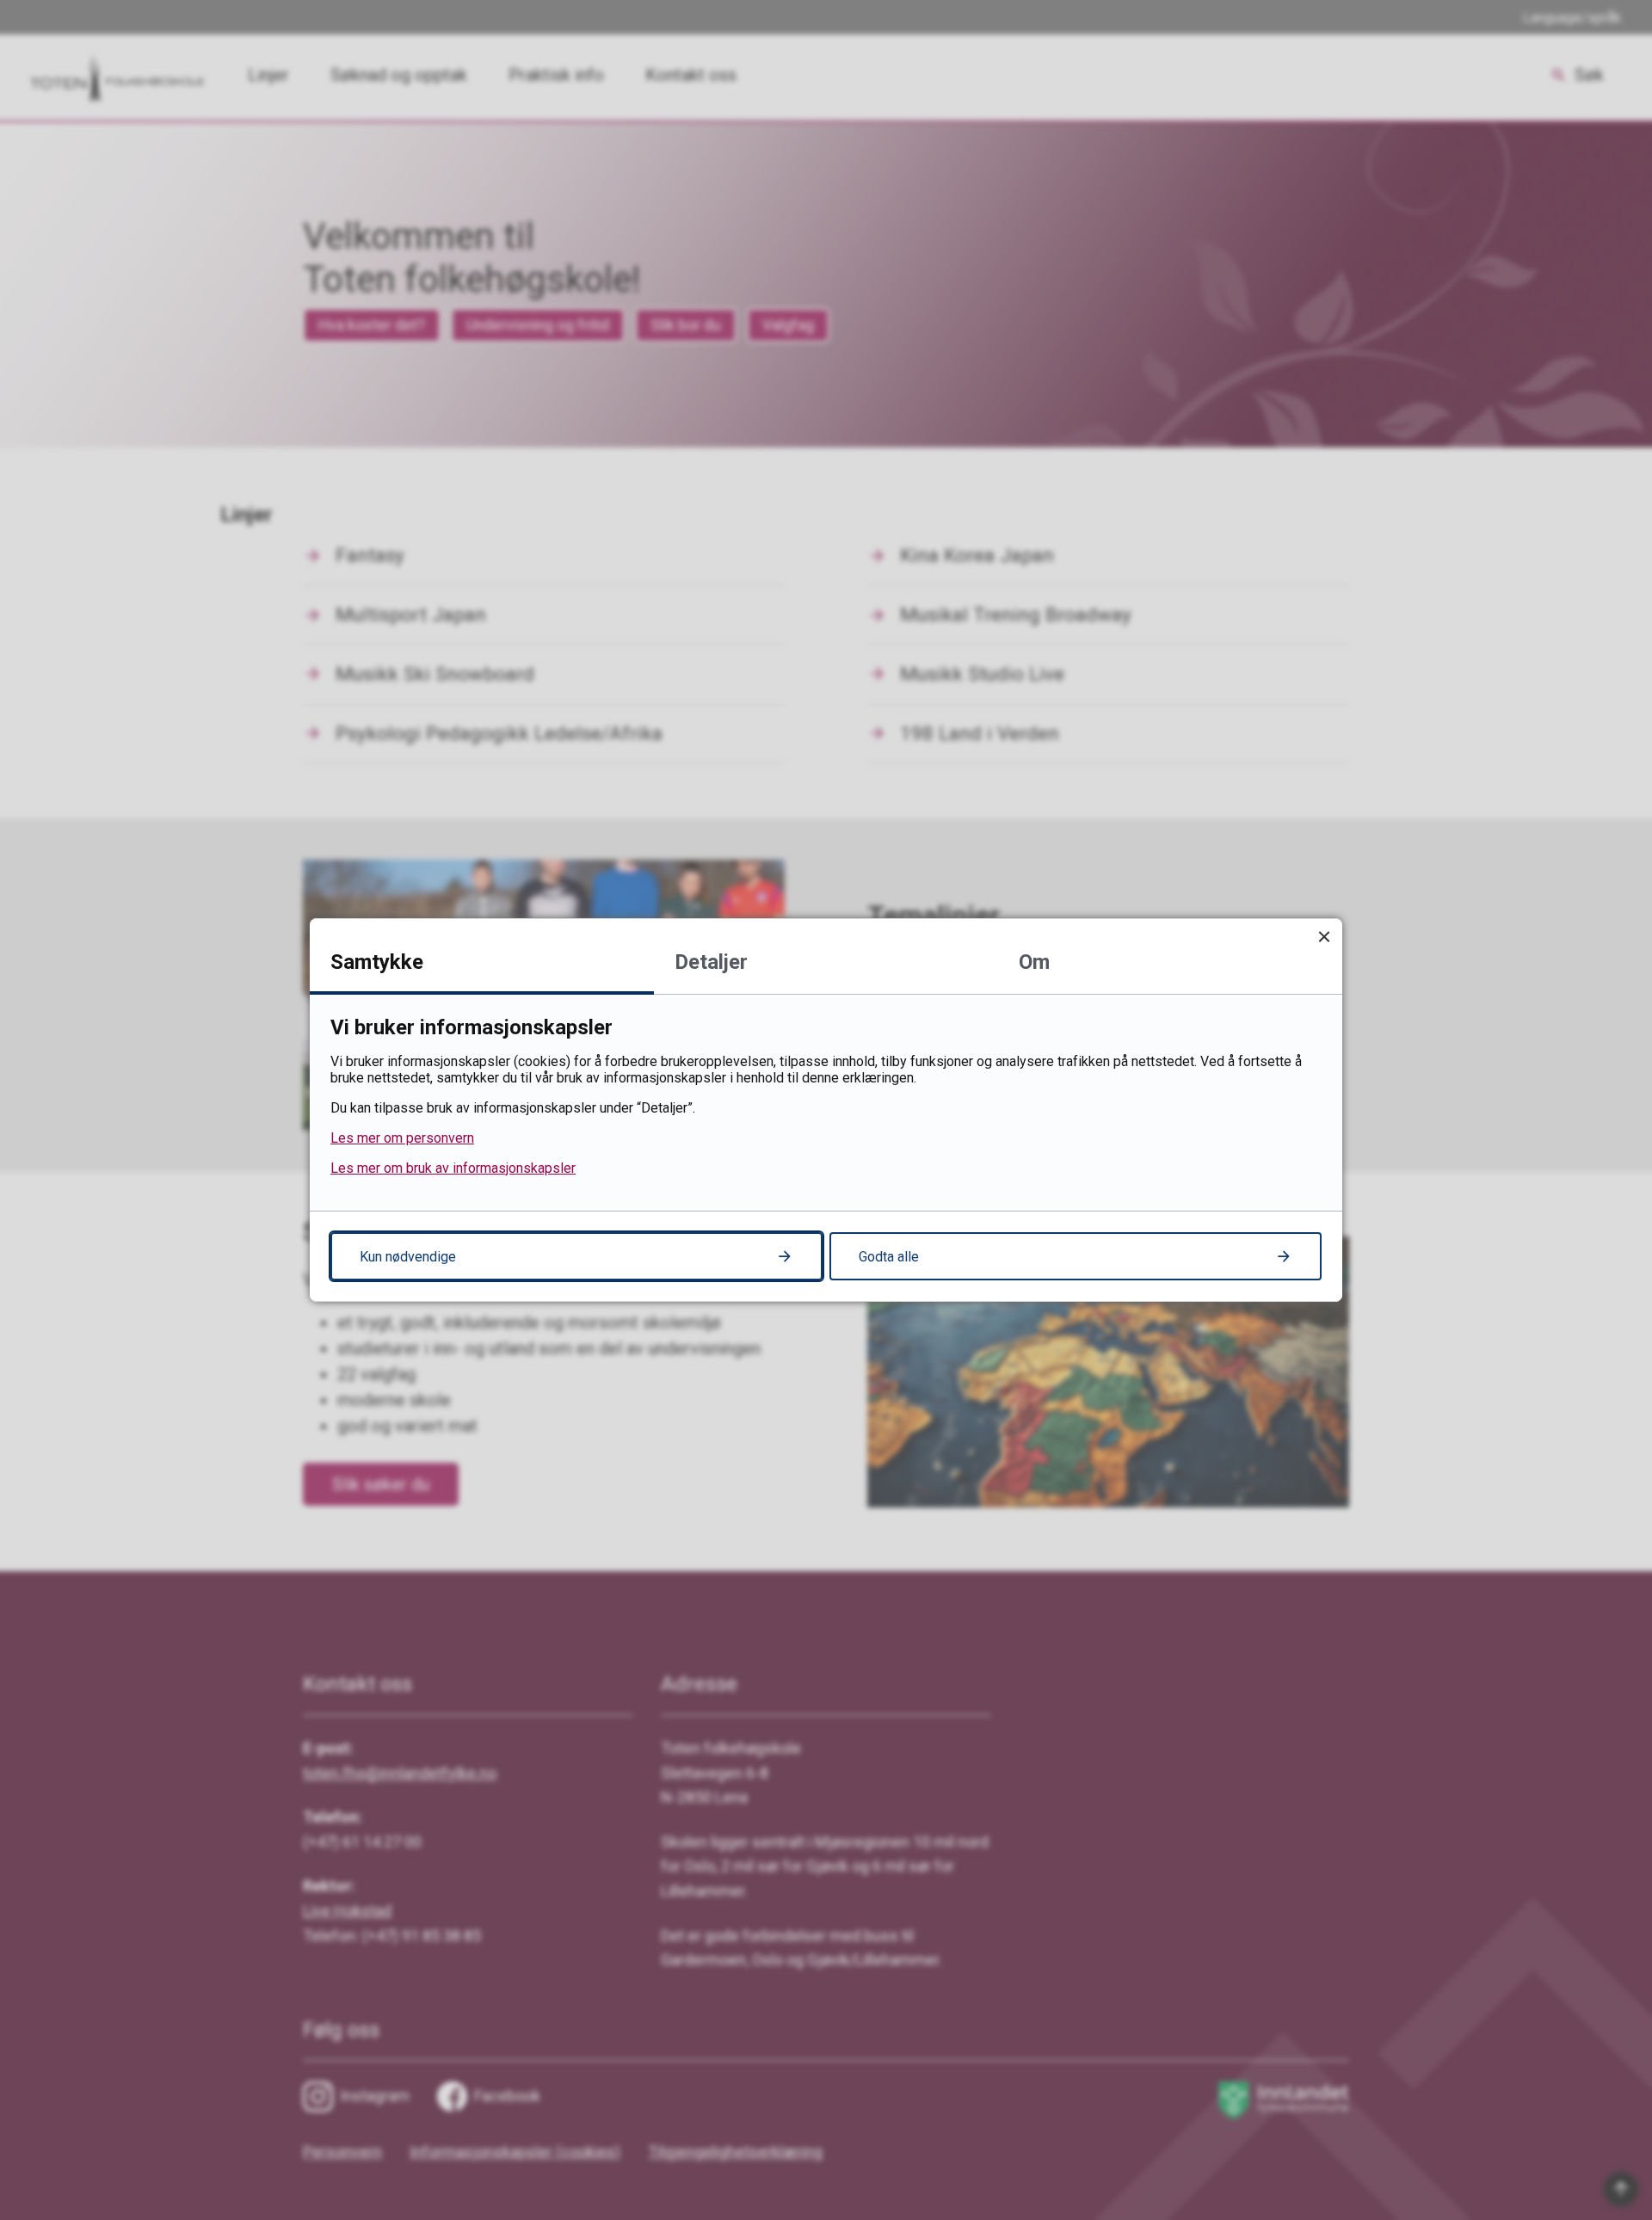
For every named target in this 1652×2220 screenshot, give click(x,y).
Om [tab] (1034, 962)
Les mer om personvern (402, 1138)
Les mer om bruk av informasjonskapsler (453, 1168)
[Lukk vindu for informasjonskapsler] (1324, 937)
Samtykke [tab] (377, 962)
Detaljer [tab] (711, 962)
